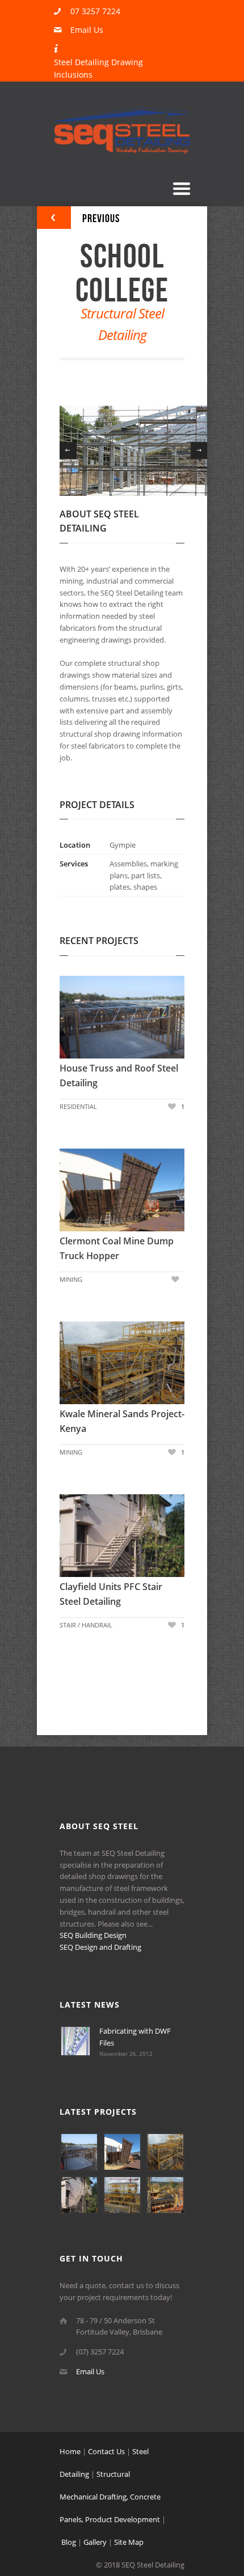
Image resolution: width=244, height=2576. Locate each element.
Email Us (87, 30)
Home (70, 2451)
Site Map (129, 2542)
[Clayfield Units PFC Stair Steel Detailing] (77, 1537)
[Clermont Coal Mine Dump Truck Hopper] (77, 1191)
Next (199, 450)
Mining (71, 1279)
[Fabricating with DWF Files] (75, 2054)
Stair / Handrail (86, 1625)
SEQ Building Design (93, 1935)
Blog (69, 2542)
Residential (78, 1106)
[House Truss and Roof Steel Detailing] (77, 1018)
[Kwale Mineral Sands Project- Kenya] (77, 1364)
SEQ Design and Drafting (100, 1947)
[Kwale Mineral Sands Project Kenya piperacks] (165, 2212)
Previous (68, 450)
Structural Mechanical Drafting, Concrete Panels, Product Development (110, 2497)
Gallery (95, 2542)
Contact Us (106, 2451)
